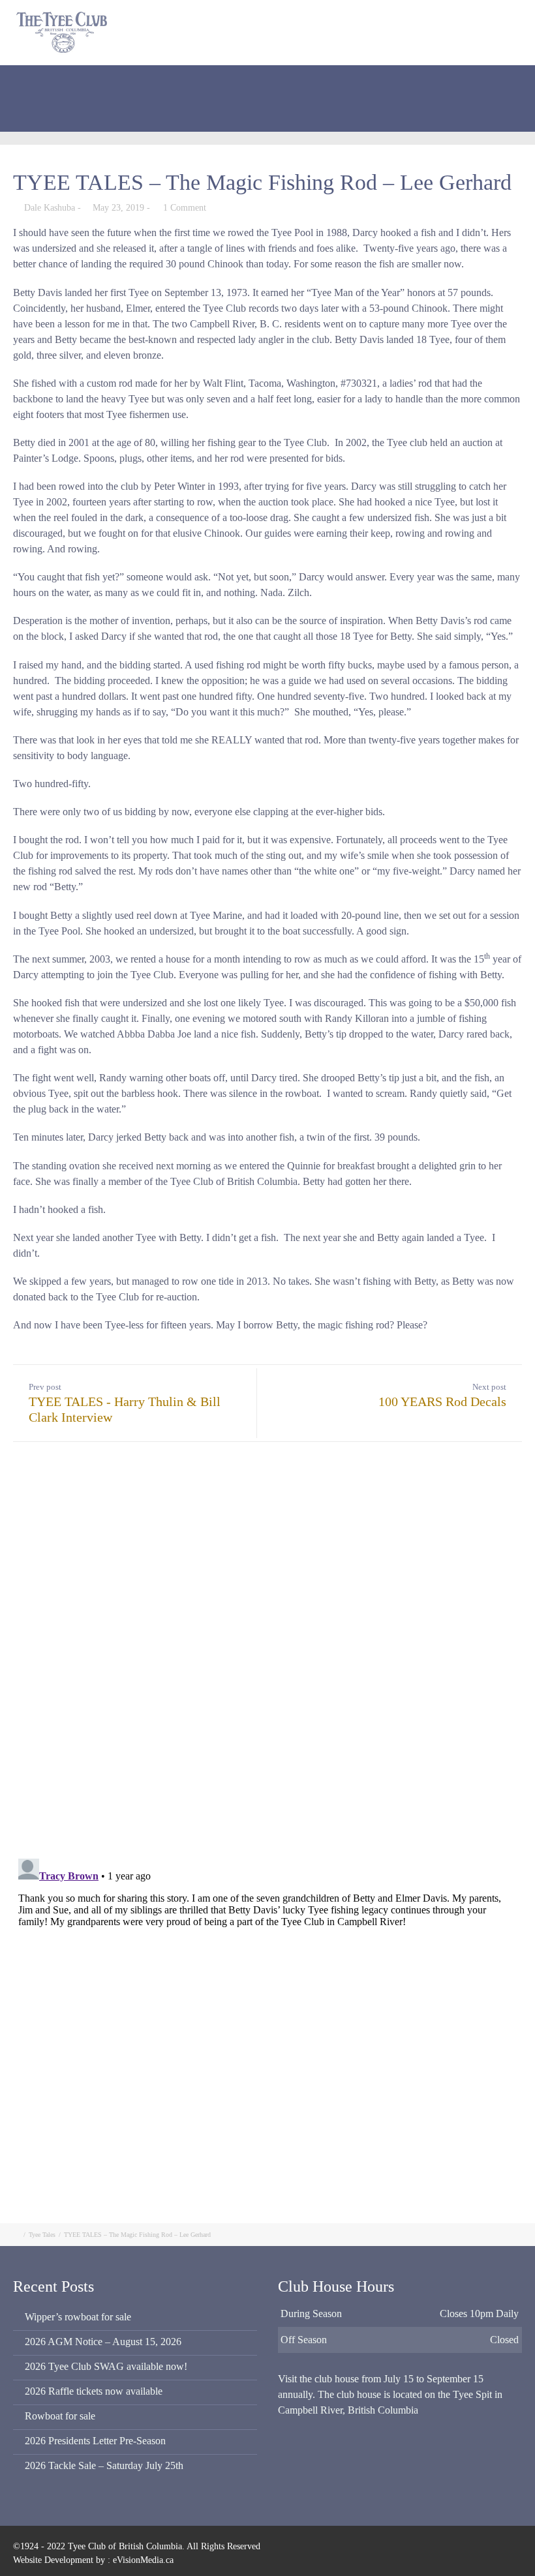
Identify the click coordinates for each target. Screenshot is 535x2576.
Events (53, 114)
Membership (173, 81)
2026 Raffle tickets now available (94, 2391)
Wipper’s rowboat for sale (78, 2317)
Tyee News (485, 81)
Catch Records (336, 81)
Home (52, 81)
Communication (252, 81)
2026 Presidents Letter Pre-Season (95, 2441)
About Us (106, 81)
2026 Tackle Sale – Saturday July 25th (104, 2465)
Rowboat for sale (60, 2416)
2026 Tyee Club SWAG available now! (106, 2366)
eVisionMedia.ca (143, 2560)
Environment (414, 81)
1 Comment (185, 208)
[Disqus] (267, 1652)
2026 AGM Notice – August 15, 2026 (103, 2342)
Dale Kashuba (50, 208)
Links (100, 114)
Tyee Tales (42, 2235)
